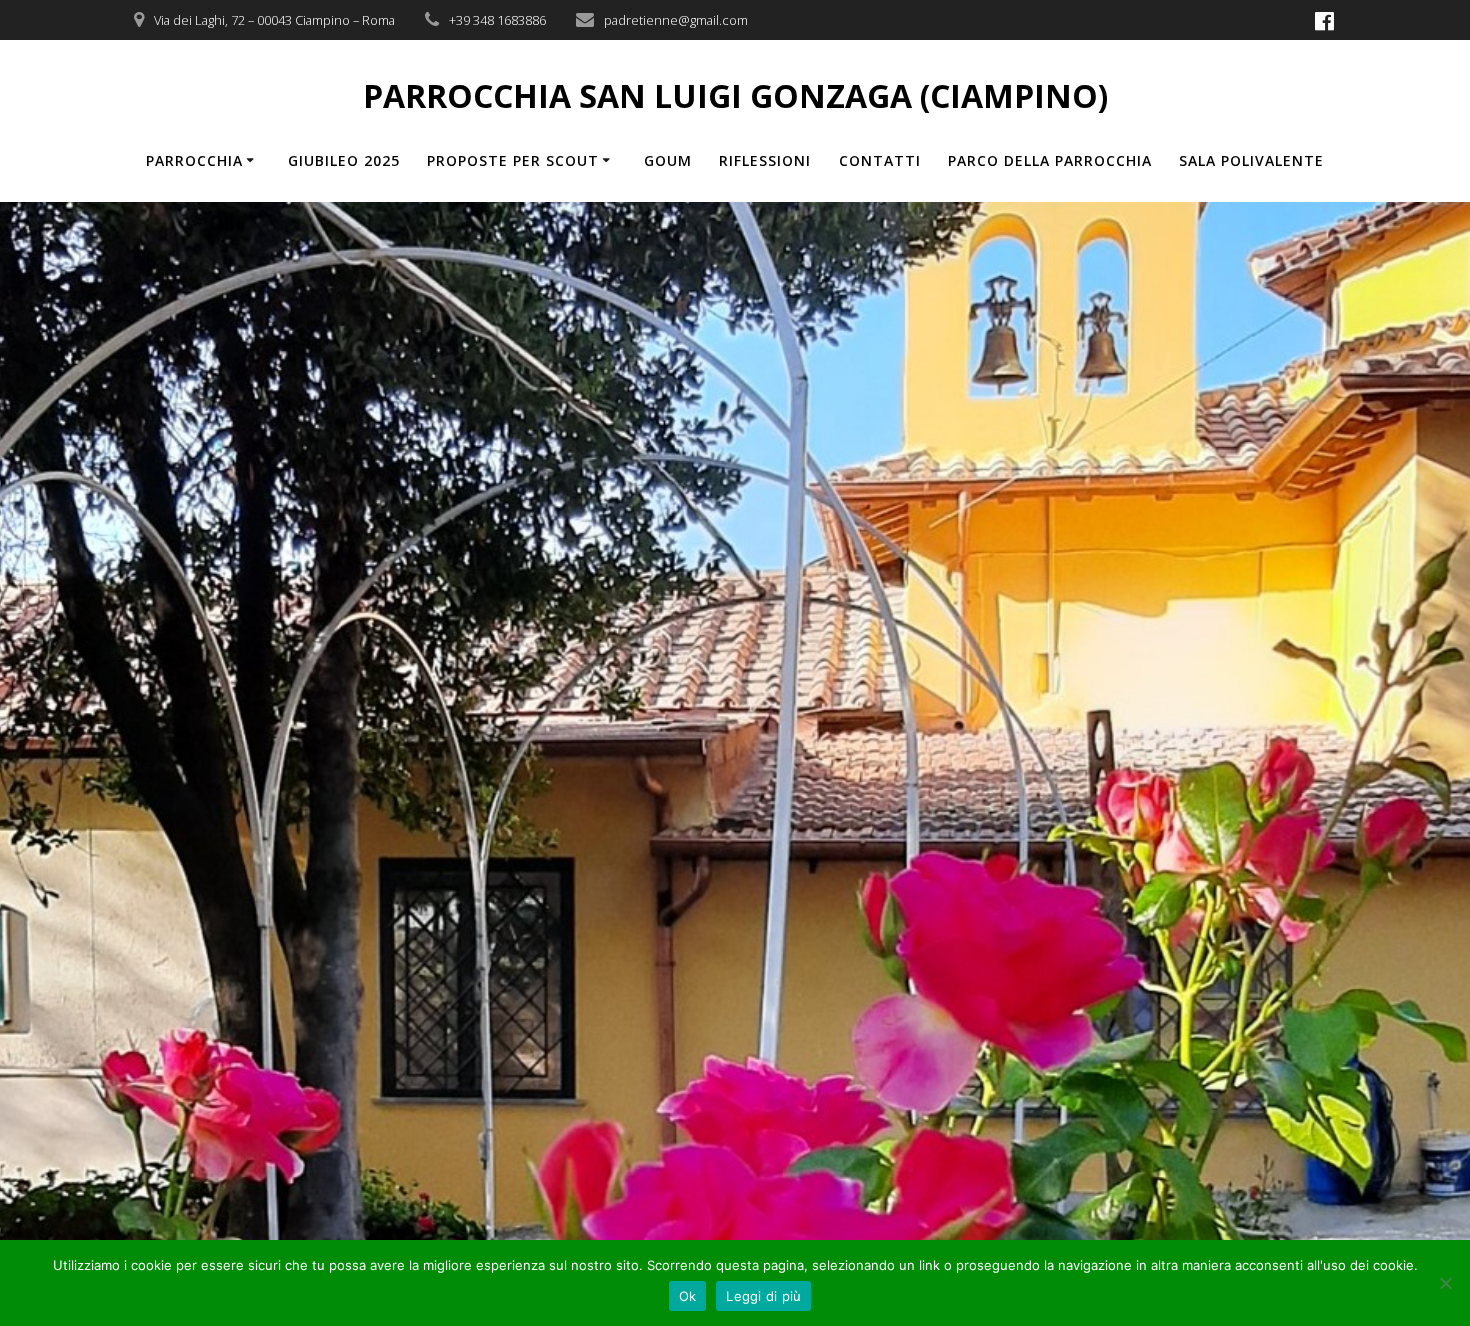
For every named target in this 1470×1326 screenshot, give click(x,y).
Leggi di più (763, 1296)
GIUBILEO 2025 (344, 160)
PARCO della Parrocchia (1050, 160)
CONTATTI (880, 160)
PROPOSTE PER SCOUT (513, 160)
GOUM (668, 160)
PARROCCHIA (194, 160)
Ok (688, 1296)
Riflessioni (765, 160)
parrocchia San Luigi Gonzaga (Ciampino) (735, 96)
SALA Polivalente (1251, 160)
